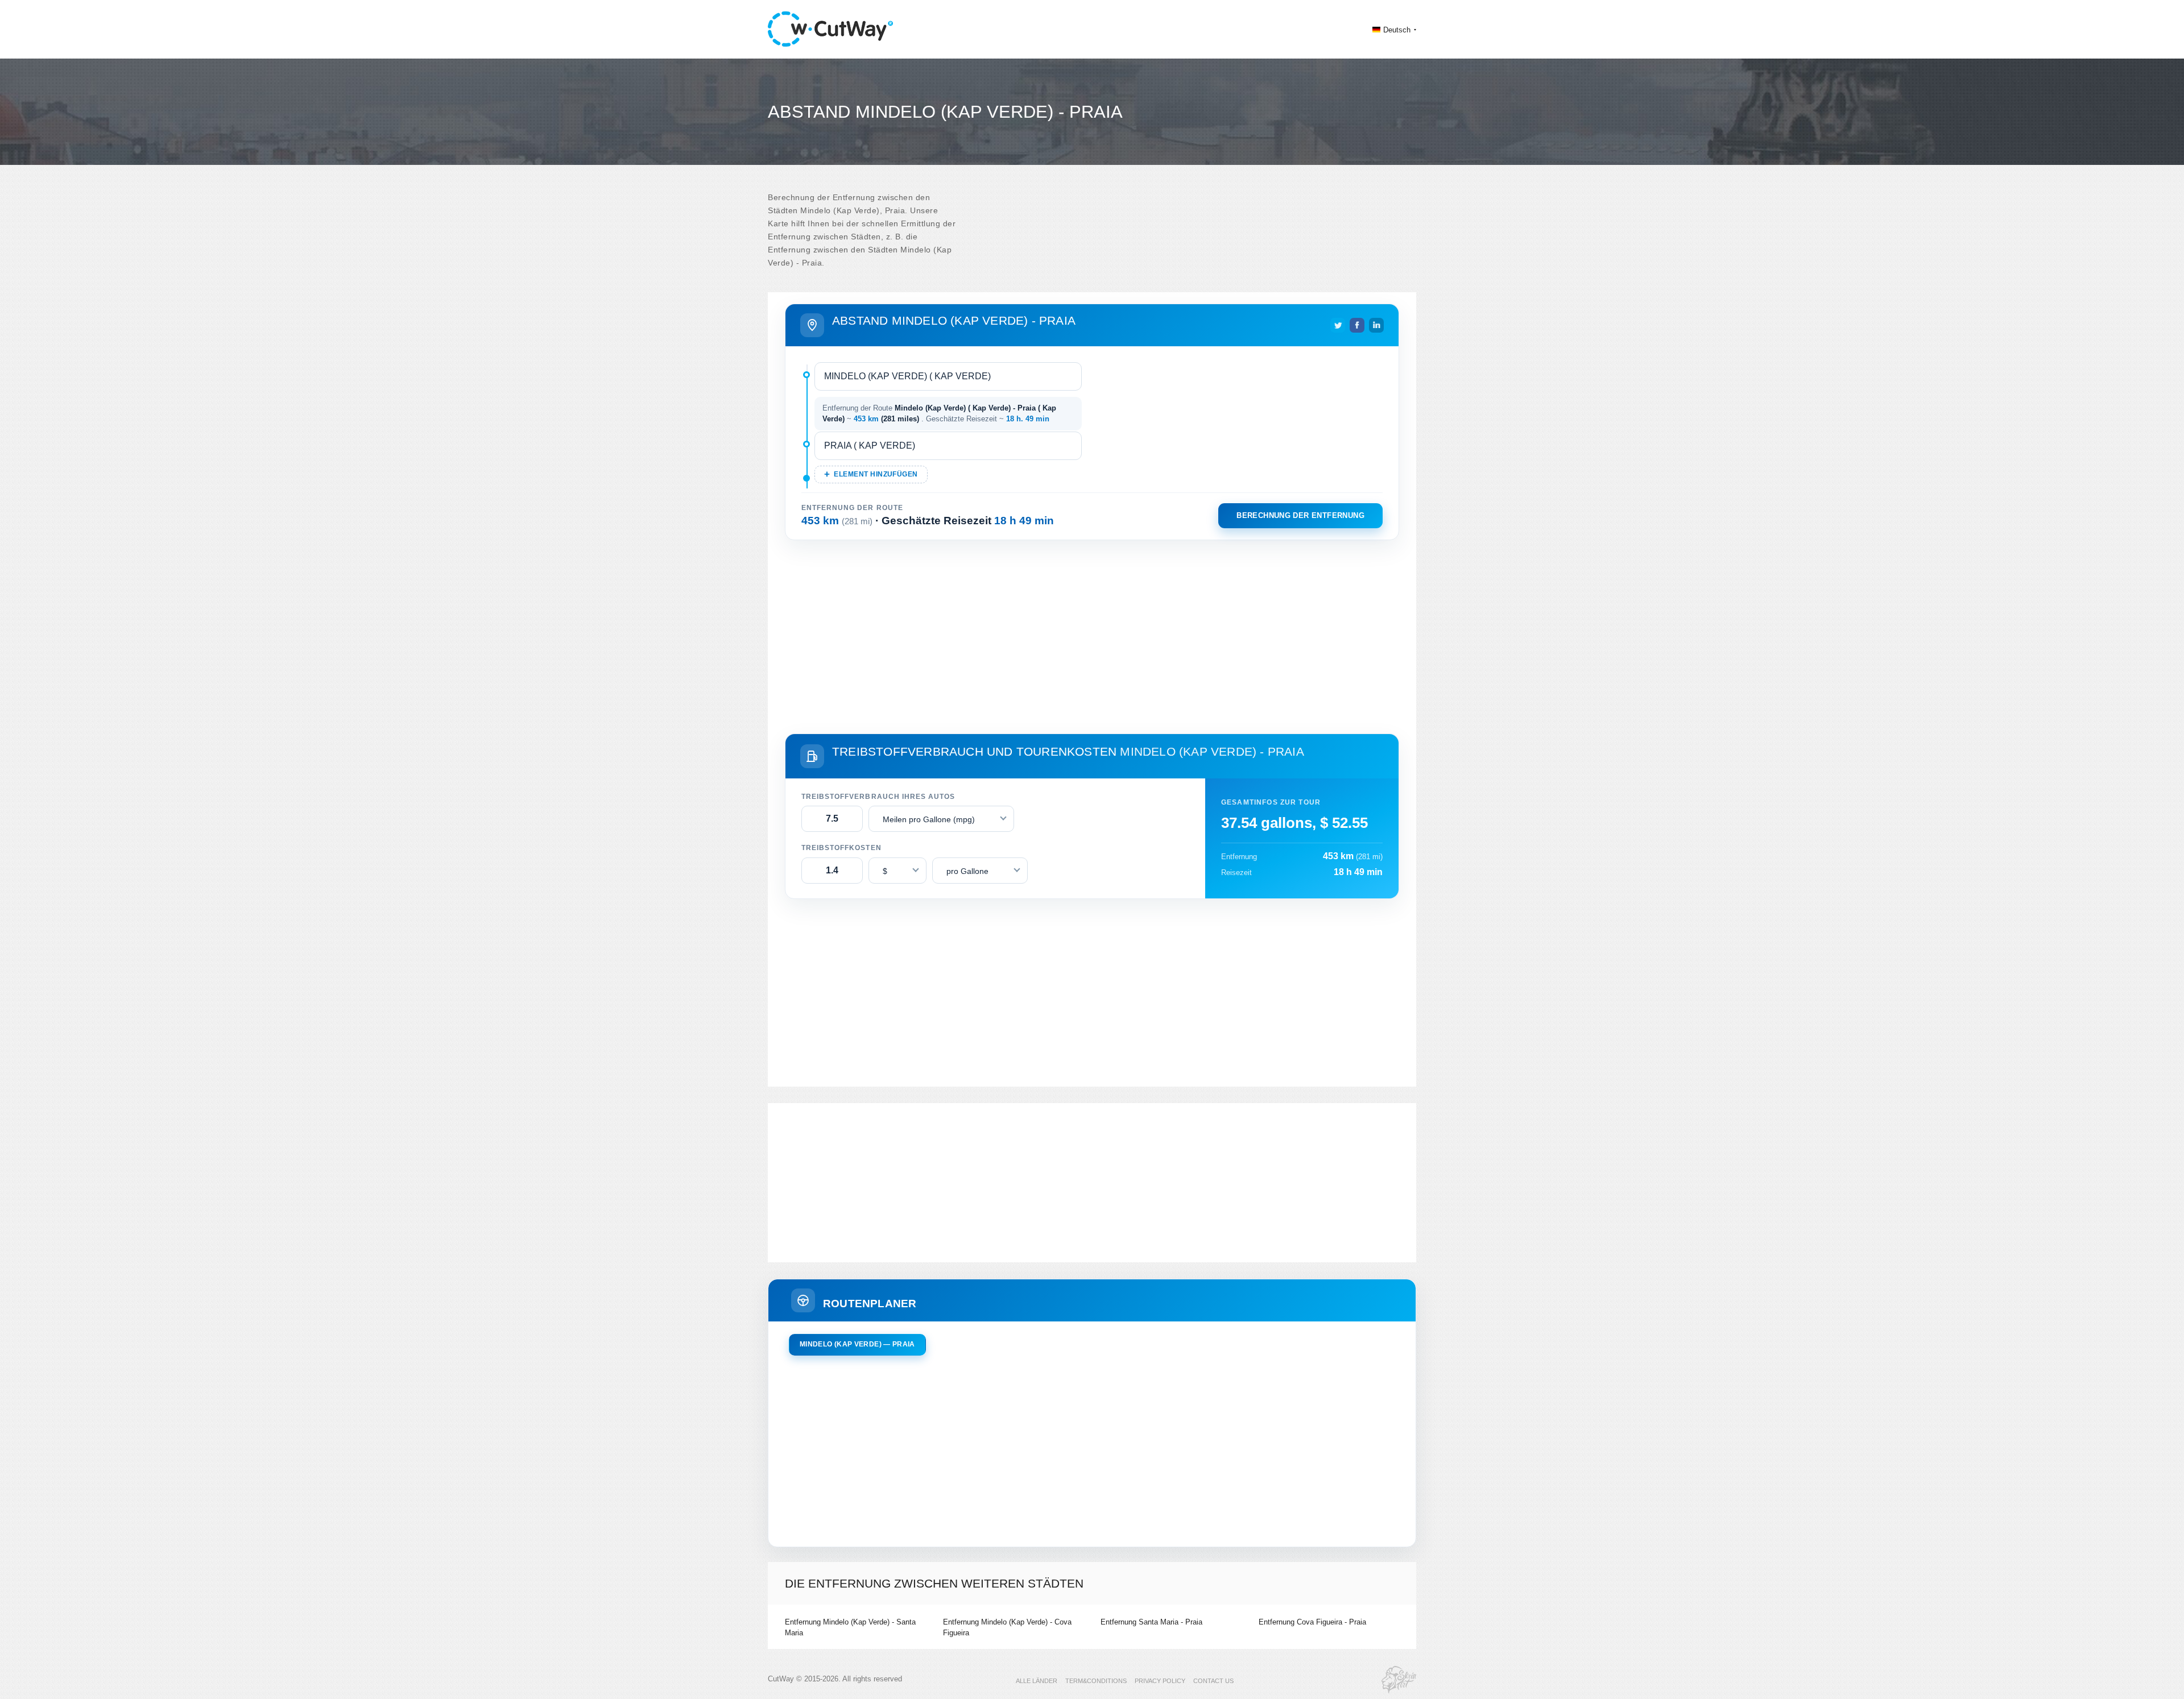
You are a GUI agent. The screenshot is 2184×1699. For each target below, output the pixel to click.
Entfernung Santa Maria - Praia (1151, 1622)
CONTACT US (1213, 1681)
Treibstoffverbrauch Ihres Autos (878, 797)
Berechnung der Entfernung (1300, 515)
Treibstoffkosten (841, 848)
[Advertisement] (1092, 635)
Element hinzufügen (876, 474)
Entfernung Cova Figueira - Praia (1312, 1622)
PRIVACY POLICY (1160, 1681)
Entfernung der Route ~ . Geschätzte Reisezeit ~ (939, 414)
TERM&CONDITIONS (1096, 1681)
